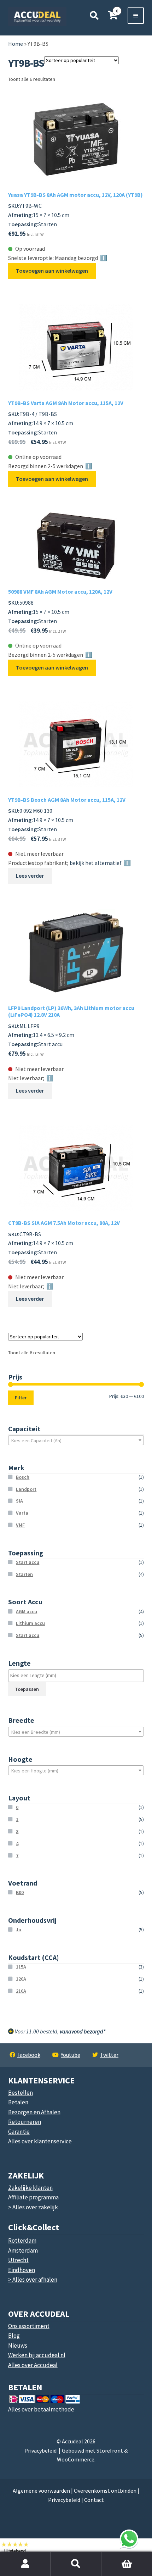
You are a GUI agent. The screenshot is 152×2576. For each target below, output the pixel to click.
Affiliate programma (33, 2197)
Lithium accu (30, 1623)
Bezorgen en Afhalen (34, 2112)
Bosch (23, 1477)
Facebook (29, 2055)
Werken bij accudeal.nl (37, 2355)
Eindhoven (22, 2270)
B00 (20, 1892)
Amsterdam (23, 2250)
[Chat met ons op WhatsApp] (129, 2539)
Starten (24, 1574)
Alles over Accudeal (33, 2365)
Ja (19, 1930)
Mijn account (25, 2564)
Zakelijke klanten (30, 2188)
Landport (26, 1489)
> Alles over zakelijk (33, 2207)
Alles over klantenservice (40, 2141)
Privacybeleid (40, 2450)
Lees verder (30, 876)
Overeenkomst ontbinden (105, 2491)
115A (21, 1967)
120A (21, 1979)
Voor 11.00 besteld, (60, 2031)
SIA (19, 1501)
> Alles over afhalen (33, 2280)
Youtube (71, 2055)
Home (16, 44)
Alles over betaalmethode (41, 2409)
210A (21, 1991)
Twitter (109, 2055)
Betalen (18, 2102)
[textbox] (76, 1440)
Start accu (28, 1562)
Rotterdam (22, 2241)
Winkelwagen (110, 2556)
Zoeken (76, 2564)
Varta (22, 1513)
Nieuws (18, 2345)
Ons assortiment (29, 2326)
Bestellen (21, 2093)
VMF (20, 1525)
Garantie (19, 2132)
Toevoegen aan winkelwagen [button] (52, 271)
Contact (94, 2500)
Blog (14, 2336)
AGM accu (27, 1611)
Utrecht (18, 2260)
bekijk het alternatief (96, 863)
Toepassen (27, 1689)
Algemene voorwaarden (41, 2491)
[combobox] (76, 1440)
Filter (21, 1398)
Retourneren (25, 2122)
